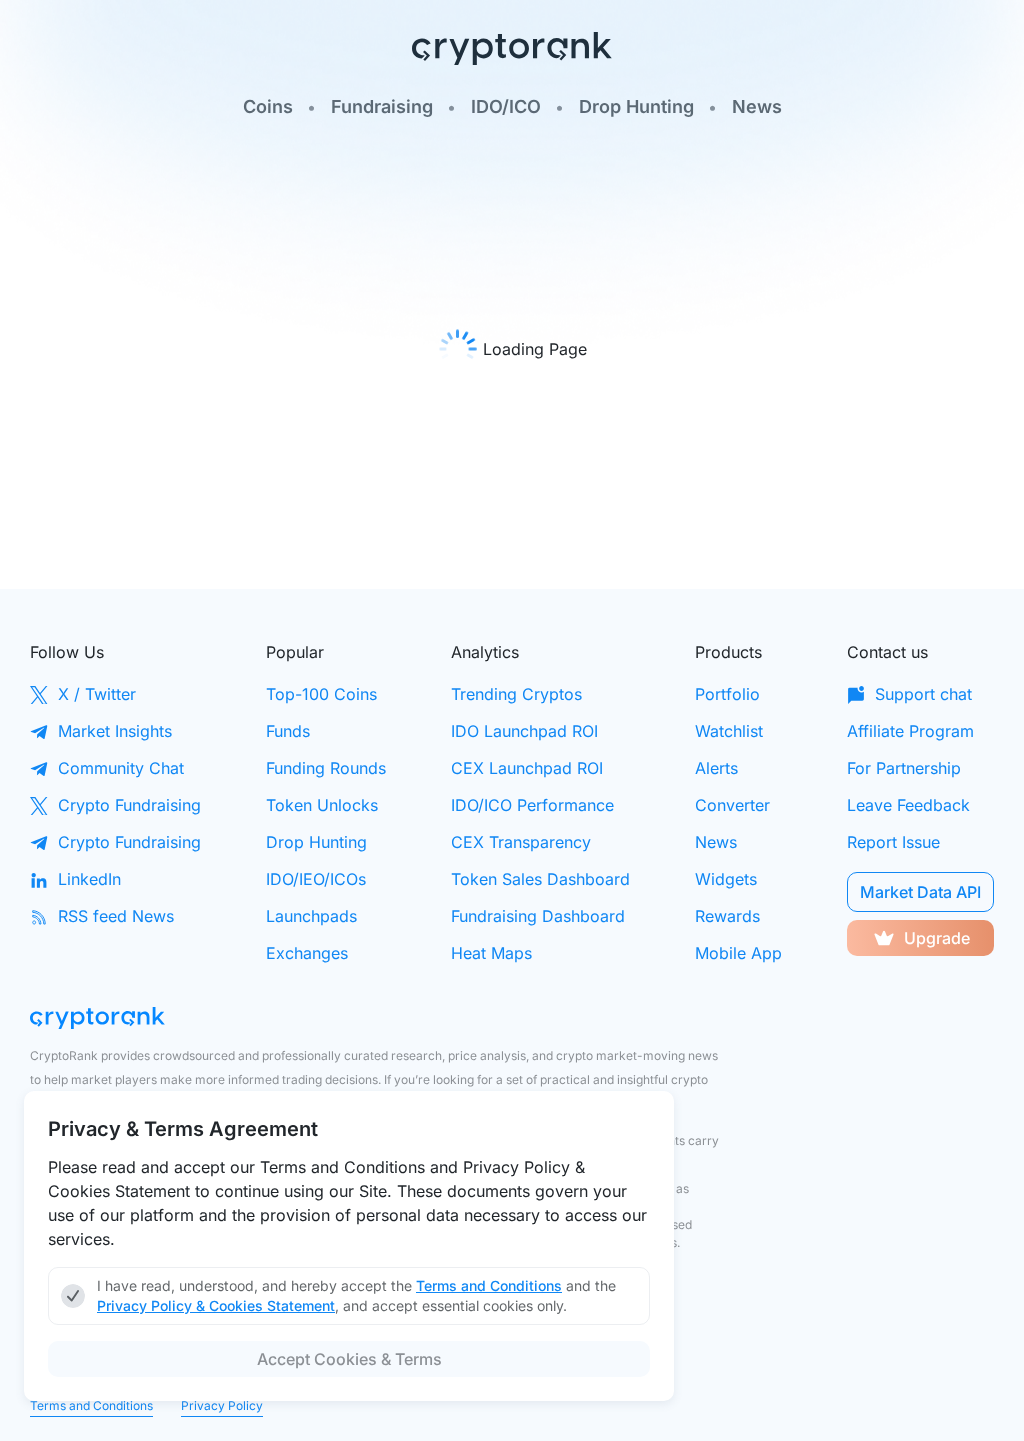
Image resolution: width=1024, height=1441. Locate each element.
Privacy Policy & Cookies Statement (216, 1305)
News (757, 107)
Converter (732, 805)
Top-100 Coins (321, 694)
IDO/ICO (506, 107)
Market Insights (115, 731)
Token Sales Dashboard (540, 879)
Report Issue (893, 842)
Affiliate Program (910, 731)
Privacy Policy (222, 1405)
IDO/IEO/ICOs (316, 879)
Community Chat (121, 768)
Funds (288, 731)
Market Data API (920, 892)
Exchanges (307, 953)
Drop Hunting (636, 107)
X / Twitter (97, 694)
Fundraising (382, 107)
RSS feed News (116, 916)
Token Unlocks (322, 805)
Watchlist (729, 731)
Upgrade (937, 938)
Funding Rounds (326, 768)
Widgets (726, 879)
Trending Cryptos (516, 694)
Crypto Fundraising (129, 805)
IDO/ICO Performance (532, 805)
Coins (268, 107)
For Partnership (904, 768)
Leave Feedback (908, 805)
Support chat (923, 694)
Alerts (716, 768)
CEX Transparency (521, 842)
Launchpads (311, 916)
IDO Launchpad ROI (524, 731)
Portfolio (727, 694)
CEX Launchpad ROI (527, 768)
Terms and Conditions (91, 1405)
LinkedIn (89, 879)
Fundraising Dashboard (538, 916)
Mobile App (738, 953)
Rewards (727, 916)
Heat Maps (491, 953)
